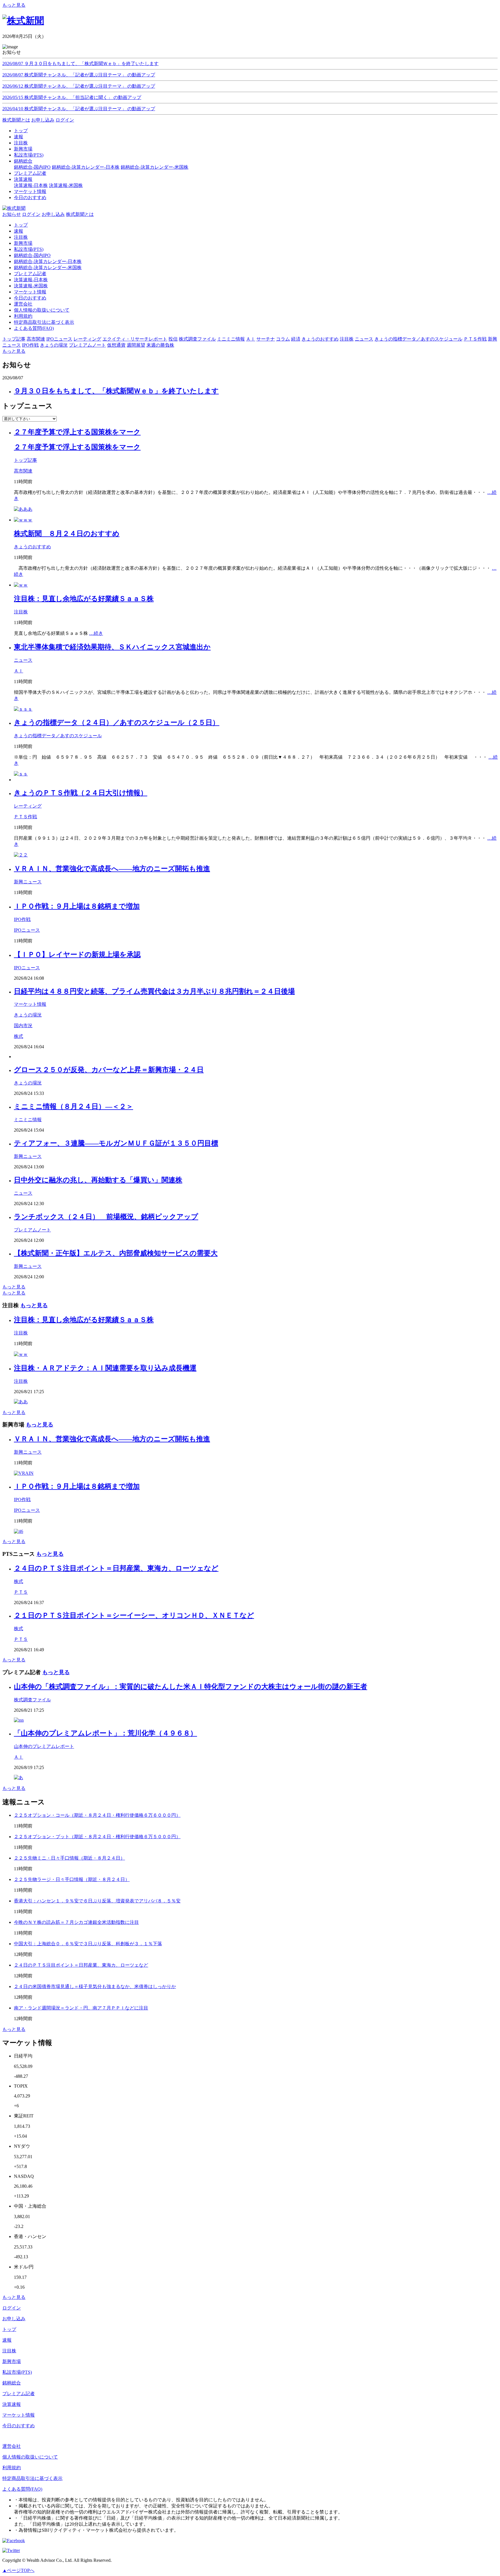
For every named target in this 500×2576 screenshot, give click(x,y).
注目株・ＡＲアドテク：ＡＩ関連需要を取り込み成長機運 (105, 1368)
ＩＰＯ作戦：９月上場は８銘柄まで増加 (77, 906)
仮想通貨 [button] (116, 345)
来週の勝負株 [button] (160, 345)
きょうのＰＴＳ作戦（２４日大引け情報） (81, 793)
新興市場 (23, 243)
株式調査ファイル (32, 1700)
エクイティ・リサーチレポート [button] (135, 339)
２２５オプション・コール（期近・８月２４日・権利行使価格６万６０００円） (97, 1815)
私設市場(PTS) (29, 249)
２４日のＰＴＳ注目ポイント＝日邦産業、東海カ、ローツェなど (116, 1568)
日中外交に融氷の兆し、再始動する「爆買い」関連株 (98, 1180)
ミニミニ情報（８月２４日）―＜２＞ (73, 1106)
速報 (19, 231)
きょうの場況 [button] (54, 345)
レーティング (28, 806)
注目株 (21, 237)
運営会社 (23, 304)
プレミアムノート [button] (87, 345)
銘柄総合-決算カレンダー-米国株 (155, 167)
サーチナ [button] (266, 339)
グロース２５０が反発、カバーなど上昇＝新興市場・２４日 (109, 1070)
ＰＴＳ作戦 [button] (475, 339)
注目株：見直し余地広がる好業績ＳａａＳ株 (84, 599)
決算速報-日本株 (31, 185)
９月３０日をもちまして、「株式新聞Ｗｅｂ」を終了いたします (116, 391)
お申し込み (43, 120)
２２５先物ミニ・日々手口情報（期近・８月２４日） (69, 1858)
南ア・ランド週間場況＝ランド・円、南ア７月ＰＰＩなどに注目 (81, 2008)
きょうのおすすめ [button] (320, 339)
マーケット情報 (30, 292)
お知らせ (12, 214)
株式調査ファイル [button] (197, 339)
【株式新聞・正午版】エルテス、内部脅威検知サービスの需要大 (116, 1253)
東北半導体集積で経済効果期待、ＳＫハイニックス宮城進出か (112, 647)
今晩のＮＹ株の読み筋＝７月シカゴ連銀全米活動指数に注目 (76, 1922)
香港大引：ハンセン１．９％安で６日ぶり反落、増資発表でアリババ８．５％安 (97, 1901)
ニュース (23, 660)
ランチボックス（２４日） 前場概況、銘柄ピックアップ (106, 1217)
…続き (96, 633)
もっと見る (14, 5)
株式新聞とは (16, 120)
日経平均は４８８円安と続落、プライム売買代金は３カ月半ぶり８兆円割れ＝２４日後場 (154, 991)
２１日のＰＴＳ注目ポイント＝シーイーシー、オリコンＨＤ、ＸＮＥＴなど (134, 1615)
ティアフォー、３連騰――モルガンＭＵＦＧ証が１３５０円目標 (116, 1143)
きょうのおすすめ (32, 547)
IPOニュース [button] (59, 339)
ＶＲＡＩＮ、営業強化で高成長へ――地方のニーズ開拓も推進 (112, 869)
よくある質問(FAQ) (34, 328)
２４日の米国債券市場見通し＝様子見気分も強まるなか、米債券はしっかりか (95, 1986)
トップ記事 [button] (14, 339)
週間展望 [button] (136, 345)
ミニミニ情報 (28, 1120)
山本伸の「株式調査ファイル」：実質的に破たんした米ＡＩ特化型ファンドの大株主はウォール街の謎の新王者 (191, 1687)
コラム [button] (283, 339)
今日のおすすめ (30, 298)
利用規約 (23, 316)
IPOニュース (27, 930)
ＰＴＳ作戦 (25, 817)
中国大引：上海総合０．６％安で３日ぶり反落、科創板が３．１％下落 (88, 1944)
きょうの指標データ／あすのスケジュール (58, 736)
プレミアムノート (32, 1230)
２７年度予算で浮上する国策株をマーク (77, 432)
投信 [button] (173, 339)
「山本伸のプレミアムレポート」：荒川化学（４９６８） (105, 1733)
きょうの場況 (28, 1015)
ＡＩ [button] (251, 339)
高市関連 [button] (36, 339)
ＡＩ (19, 671)
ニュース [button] (364, 339)
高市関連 (23, 471)
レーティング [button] (87, 339)
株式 (19, 1036)
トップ (21, 225)
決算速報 (12, 2404)
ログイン (65, 120)
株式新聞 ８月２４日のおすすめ (67, 534)
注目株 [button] (347, 339)
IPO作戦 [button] (30, 345)
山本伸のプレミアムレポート (44, 1746)
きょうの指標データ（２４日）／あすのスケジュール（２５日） (117, 722)
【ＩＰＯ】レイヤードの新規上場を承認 (77, 955)
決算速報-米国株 (66, 185)
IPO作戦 (22, 919)
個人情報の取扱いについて (42, 310)
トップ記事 (25, 460)
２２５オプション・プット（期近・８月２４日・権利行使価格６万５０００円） (97, 1837)
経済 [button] (296, 339)
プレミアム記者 (30, 274)
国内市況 (23, 1026)
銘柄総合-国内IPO (32, 167)
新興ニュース (28, 882)
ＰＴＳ (21, 1592)
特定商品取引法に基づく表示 (44, 322)
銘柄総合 (12, 2383)
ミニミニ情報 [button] (231, 339)
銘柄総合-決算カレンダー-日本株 (86, 167)
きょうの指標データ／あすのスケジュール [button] (418, 339)
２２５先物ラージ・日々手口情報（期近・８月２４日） (72, 1879)
